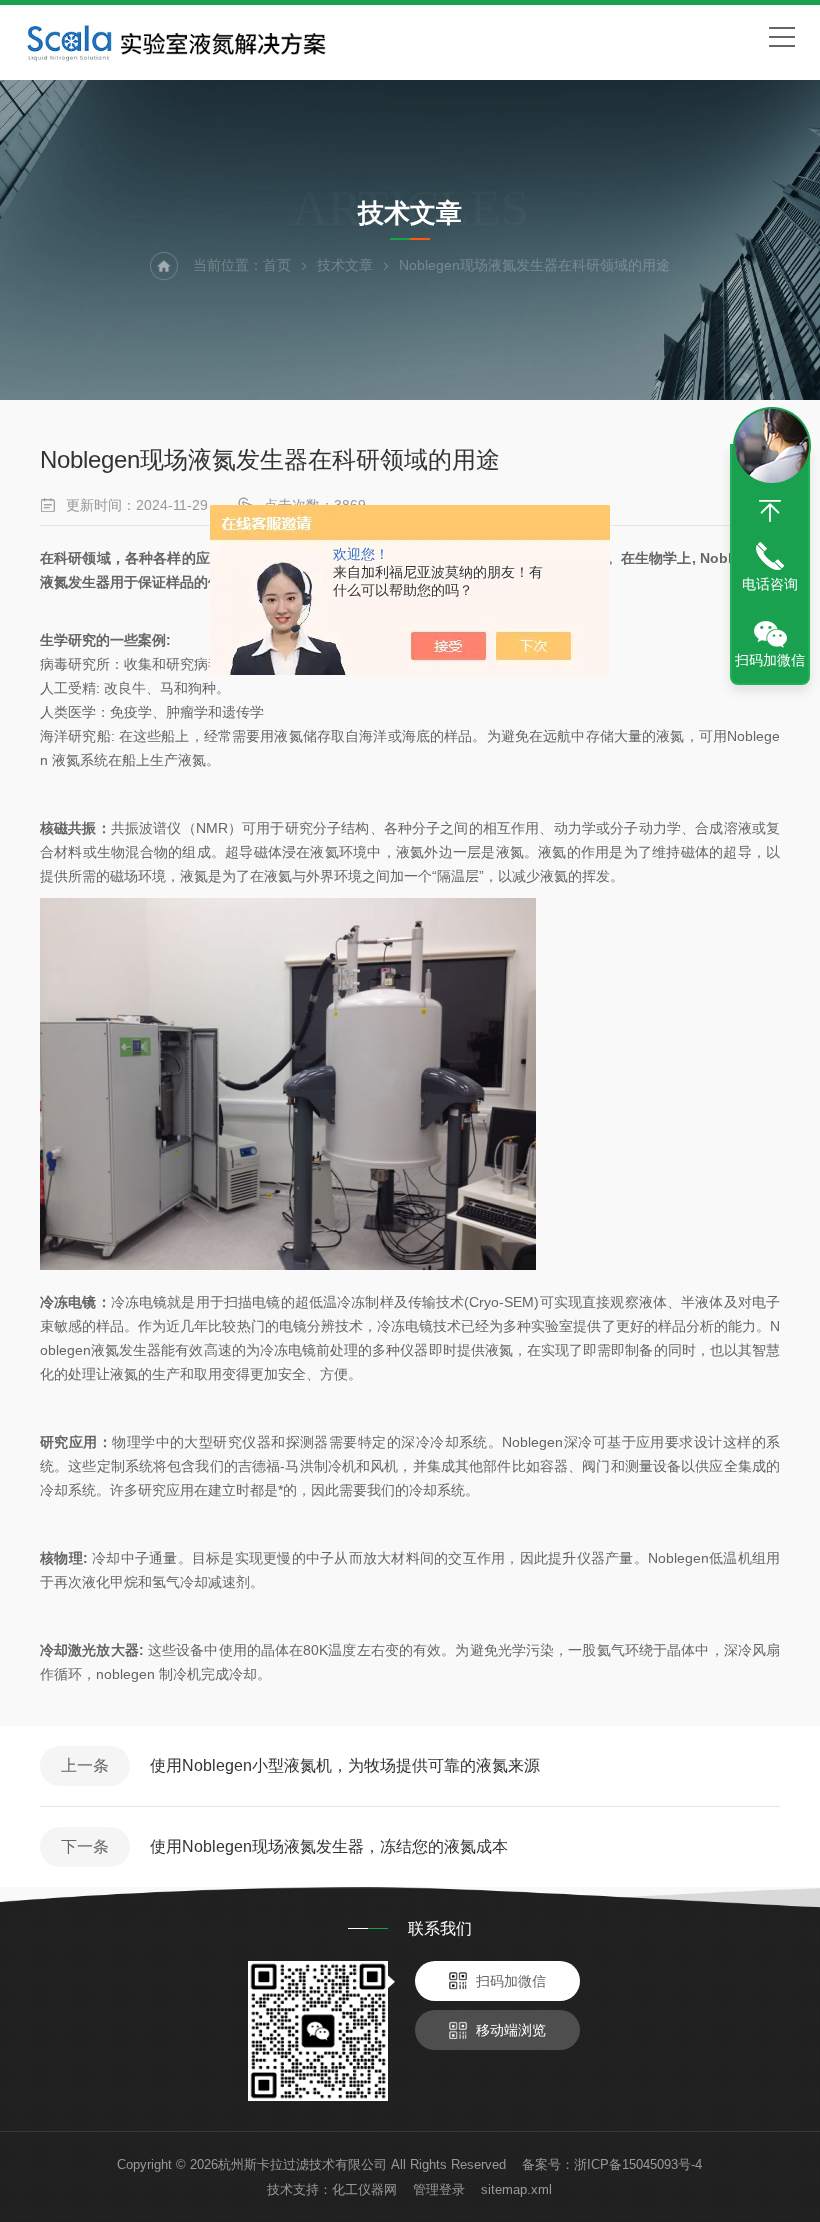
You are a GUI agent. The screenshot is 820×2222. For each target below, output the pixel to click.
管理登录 (439, 2189)
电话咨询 (770, 584)
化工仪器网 (364, 2189)
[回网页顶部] (770, 511)
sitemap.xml (516, 2189)
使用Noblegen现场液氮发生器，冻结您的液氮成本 (329, 1846)
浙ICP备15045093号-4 (638, 2164)
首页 (277, 265)
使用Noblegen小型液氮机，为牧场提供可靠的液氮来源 (345, 1765)
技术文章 (345, 265)
